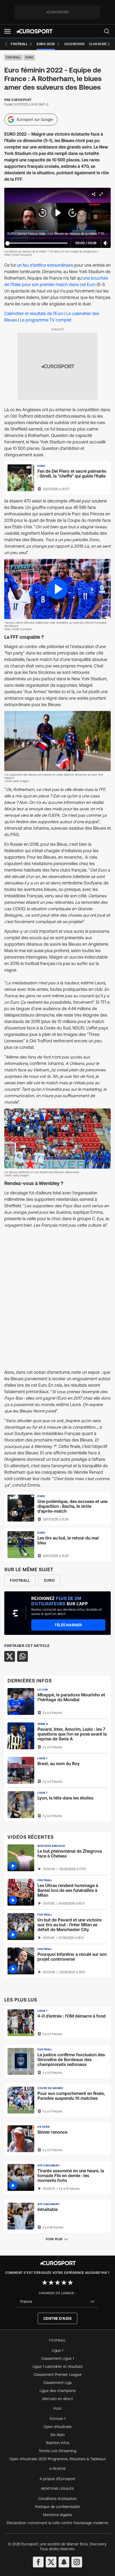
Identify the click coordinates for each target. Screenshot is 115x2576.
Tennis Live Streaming (57, 2451)
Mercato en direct (58, 2399)
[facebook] (38, 2562)
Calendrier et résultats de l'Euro (34, 313)
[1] (45, 2282)
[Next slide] (109, 44)
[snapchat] (64, 2562)
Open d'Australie (58, 2427)
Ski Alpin (57, 2435)
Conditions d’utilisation (57, 2499)
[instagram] (77, 2562)
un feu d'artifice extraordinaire (45, 265)
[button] (7, 31)
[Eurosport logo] (34, 31)
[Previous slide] (6, 44)
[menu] (107, 31)
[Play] (57, 213)
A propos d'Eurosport (57, 2479)
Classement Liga (57, 2383)
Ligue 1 (57, 2350)
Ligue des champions (58, 2391)
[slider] (7, 243)
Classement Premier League (57, 2375)
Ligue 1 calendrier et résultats (58, 2367)
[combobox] (57, 2302)
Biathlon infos (58, 2443)
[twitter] (51, 2562)
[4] (64, 2282)
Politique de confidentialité (57, 2507)
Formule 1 (57, 2419)
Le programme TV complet (46, 320)
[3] (57, 2282)
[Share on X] (10, 1656)
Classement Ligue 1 (57, 2358)
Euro (29, 57)
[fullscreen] (101, 194)
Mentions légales (57, 2515)
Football (13, 57)
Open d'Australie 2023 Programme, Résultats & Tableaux (57, 2459)
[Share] (94, 194)
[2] (51, 2282)
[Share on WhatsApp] (22, 1656)
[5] (70, 2282)
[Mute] (106, 243)
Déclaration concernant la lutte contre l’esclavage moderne (57, 2523)
